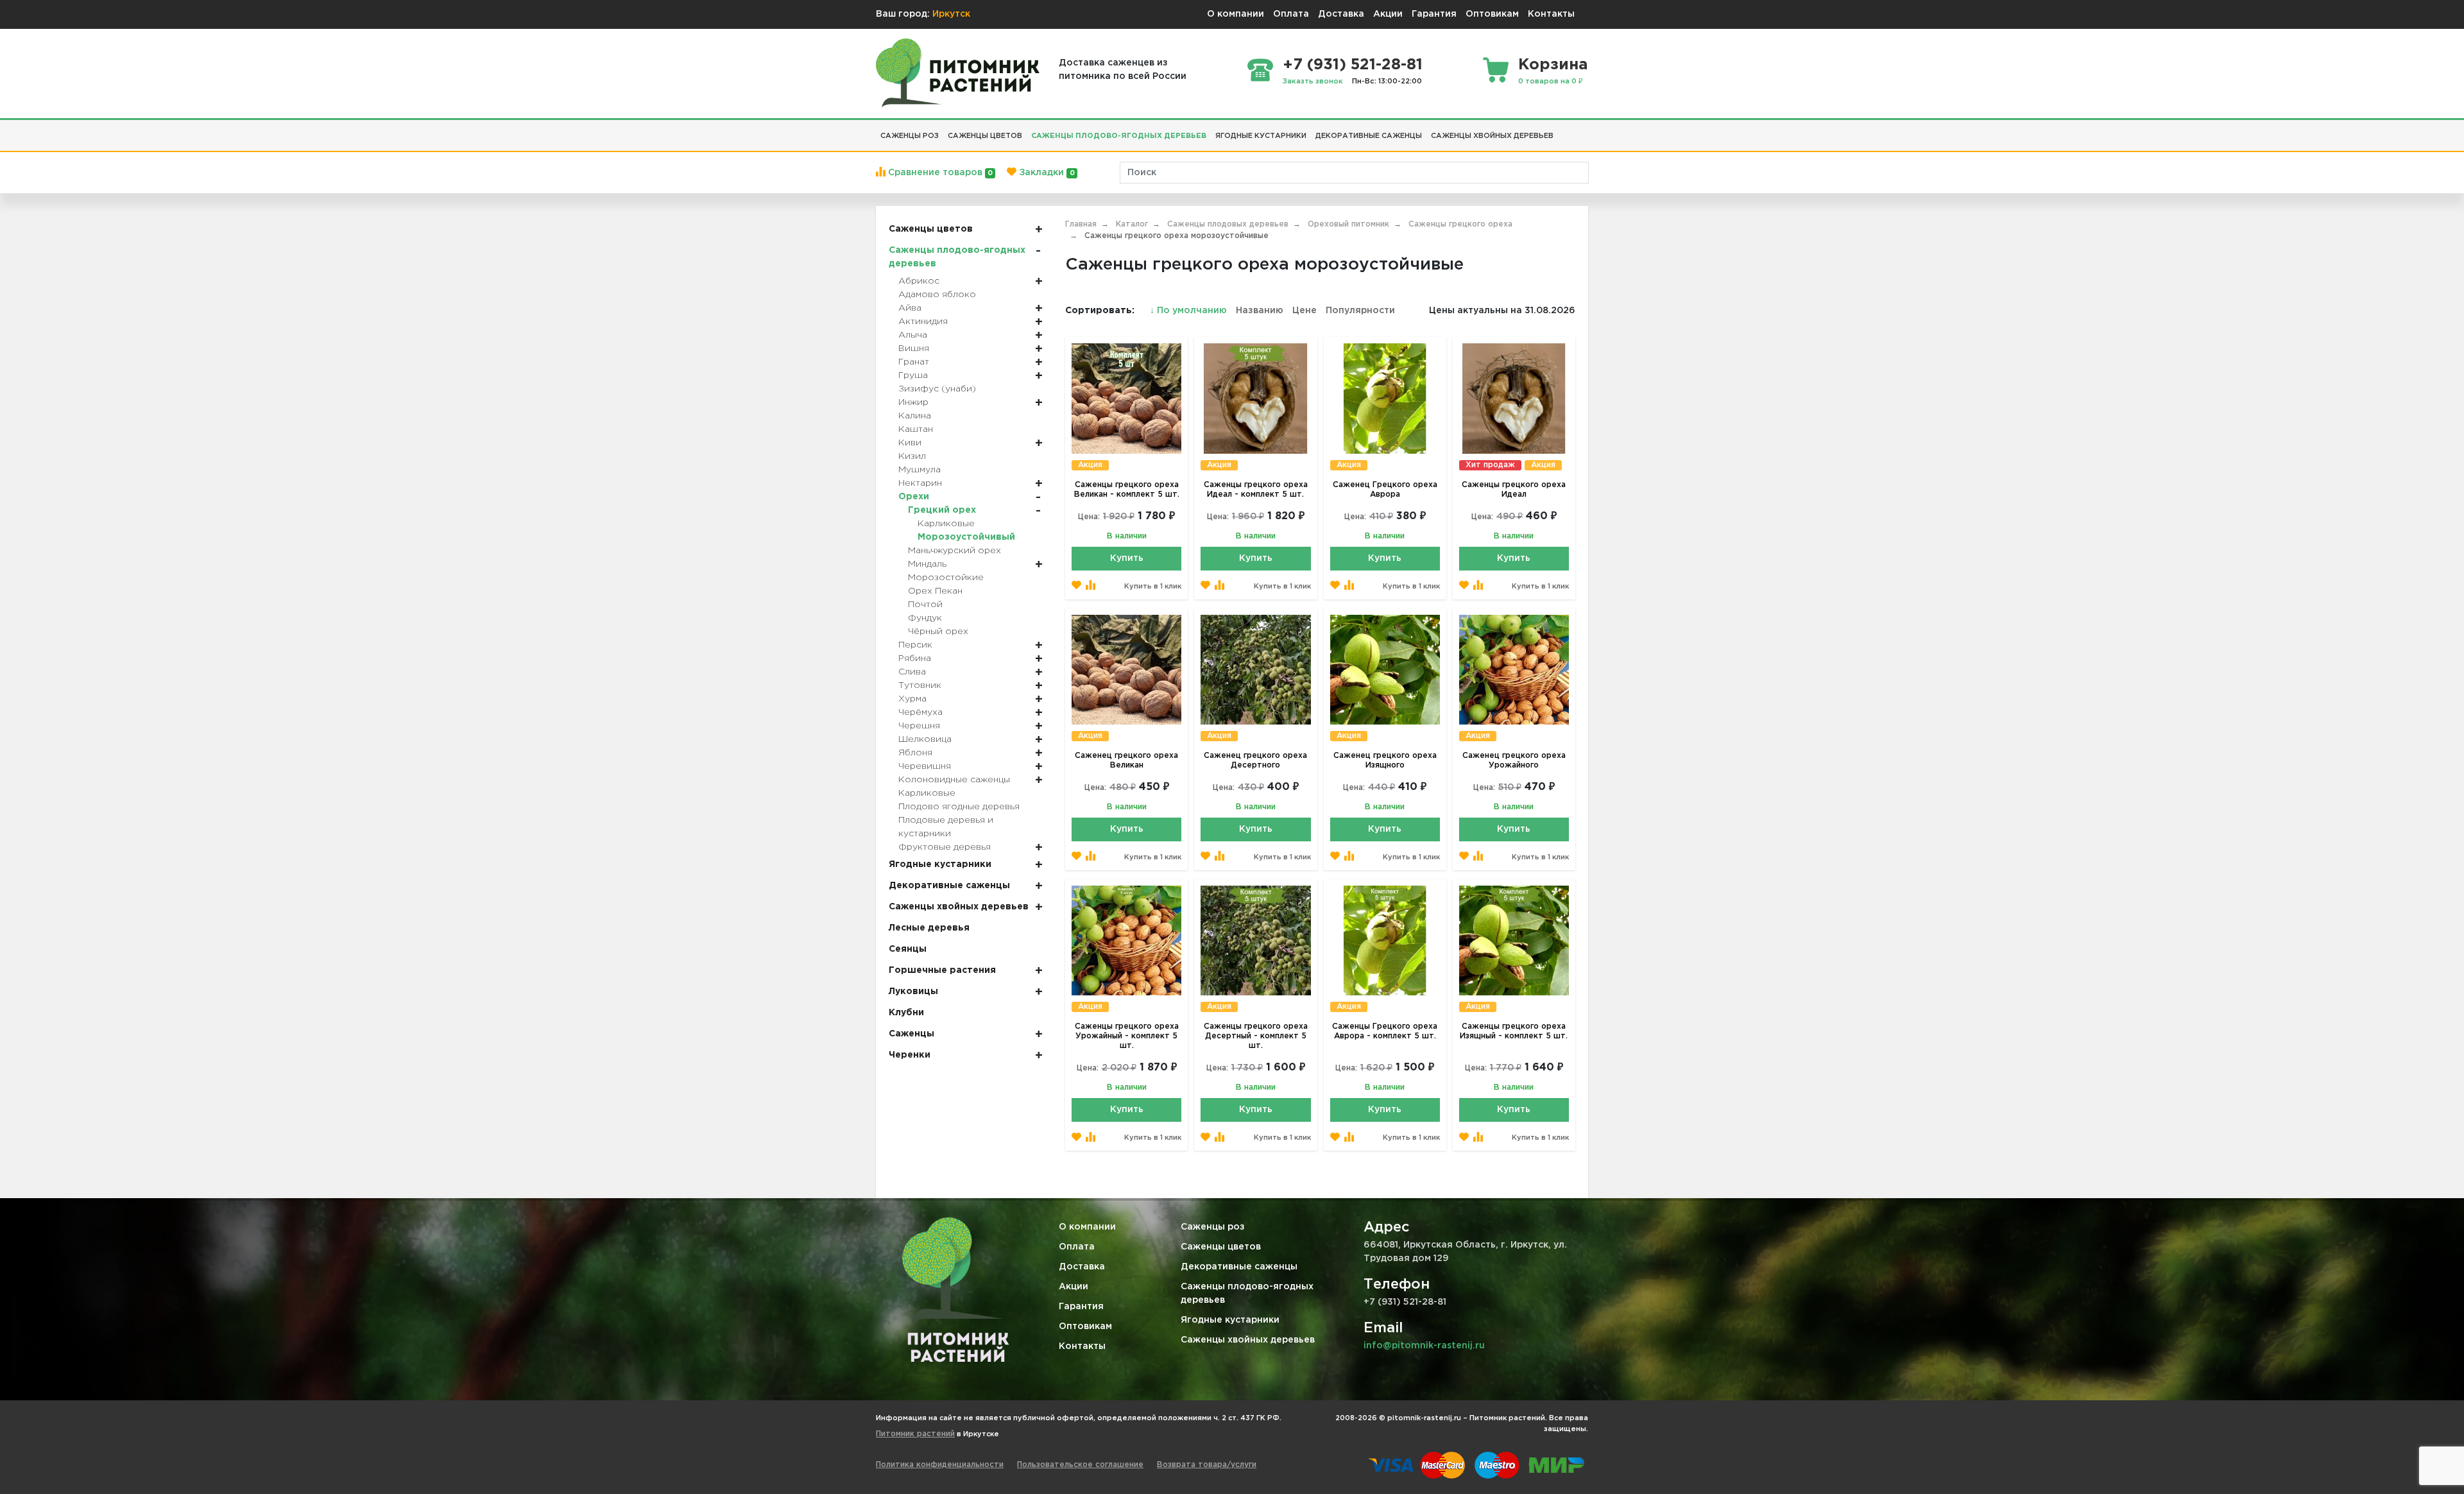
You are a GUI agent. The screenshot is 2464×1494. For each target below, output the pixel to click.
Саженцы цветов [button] (985, 136)
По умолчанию (1190, 311)
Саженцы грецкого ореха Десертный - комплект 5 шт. (1256, 1036)
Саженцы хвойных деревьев (1248, 1340)
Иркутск (951, 14)
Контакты (1551, 14)
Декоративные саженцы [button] (1369, 136)
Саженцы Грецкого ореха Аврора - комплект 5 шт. (1385, 1031)
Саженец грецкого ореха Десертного (1255, 760)
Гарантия (1434, 14)
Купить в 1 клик (1153, 587)
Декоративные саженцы (1239, 1267)
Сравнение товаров (939, 173)
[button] (1562, 131)
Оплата (1291, 14)
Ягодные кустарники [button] (1261, 136)
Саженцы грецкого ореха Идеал (1514, 490)
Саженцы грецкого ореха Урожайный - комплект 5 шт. (1127, 1036)
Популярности (1360, 311)
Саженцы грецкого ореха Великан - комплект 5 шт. (1127, 490)
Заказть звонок (1313, 82)
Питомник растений (915, 1434)
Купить (1127, 558)
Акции (1388, 14)
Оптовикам (1492, 14)
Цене (1305, 311)
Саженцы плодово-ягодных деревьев (1247, 1293)
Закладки (1045, 173)
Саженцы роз (1213, 1227)
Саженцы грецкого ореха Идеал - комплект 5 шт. (1256, 490)
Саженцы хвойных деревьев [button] (1492, 136)
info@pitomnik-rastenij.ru (1424, 1346)
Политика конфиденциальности (940, 1465)
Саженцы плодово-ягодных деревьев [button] (1119, 136)
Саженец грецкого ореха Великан (1126, 760)
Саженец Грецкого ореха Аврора (1385, 490)
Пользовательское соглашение (1080, 1465)
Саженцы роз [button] (910, 136)
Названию (1260, 311)
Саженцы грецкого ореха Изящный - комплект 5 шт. (1514, 1031)
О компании (1236, 14)
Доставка (1341, 14)
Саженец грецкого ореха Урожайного (1514, 760)
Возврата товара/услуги (1207, 1465)
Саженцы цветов (1221, 1247)
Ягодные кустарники (1230, 1320)
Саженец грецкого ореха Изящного (1385, 760)
